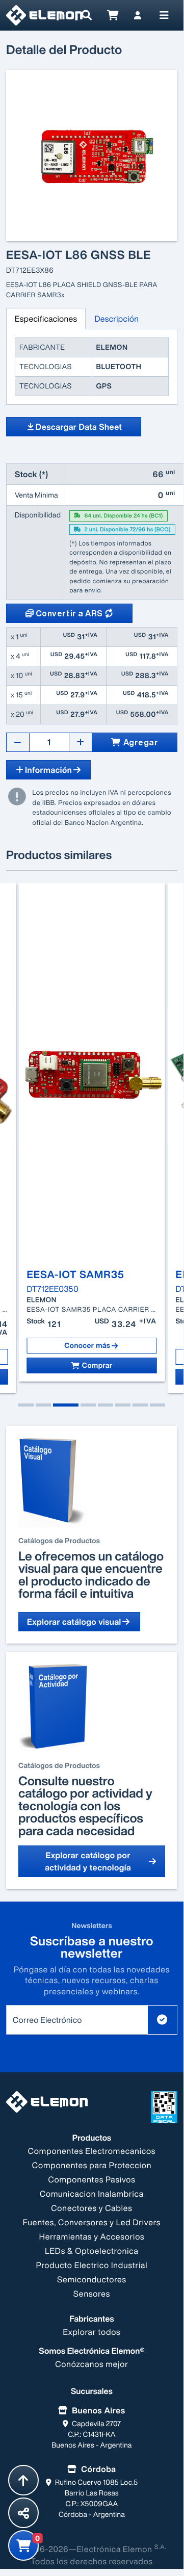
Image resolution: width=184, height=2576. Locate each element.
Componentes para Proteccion (92, 2165)
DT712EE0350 (53, 1289)
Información (48, 770)
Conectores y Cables (91, 2208)
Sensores (92, 2294)
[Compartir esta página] (23, 2513)
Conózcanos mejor (92, 2364)
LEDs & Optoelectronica (91, 2251)
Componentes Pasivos (92, 2179)
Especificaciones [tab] (46, 319)
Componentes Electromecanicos (92, 2151)
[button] (26, 1405)
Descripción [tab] (116, 319)
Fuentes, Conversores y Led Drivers (92, 2222)
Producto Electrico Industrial (92, 2265)
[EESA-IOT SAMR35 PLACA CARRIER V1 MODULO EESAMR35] (92, 1076)
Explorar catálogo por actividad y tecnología (88, 1861)
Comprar (97, 1365)
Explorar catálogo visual (74, 1622)
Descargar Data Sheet (79, 427)
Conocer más (87, 1345)
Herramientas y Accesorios (92, 2236)
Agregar (141, 742)
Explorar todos (92, 2332)
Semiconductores (92, 2279)
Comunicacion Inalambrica (92, 2194)
